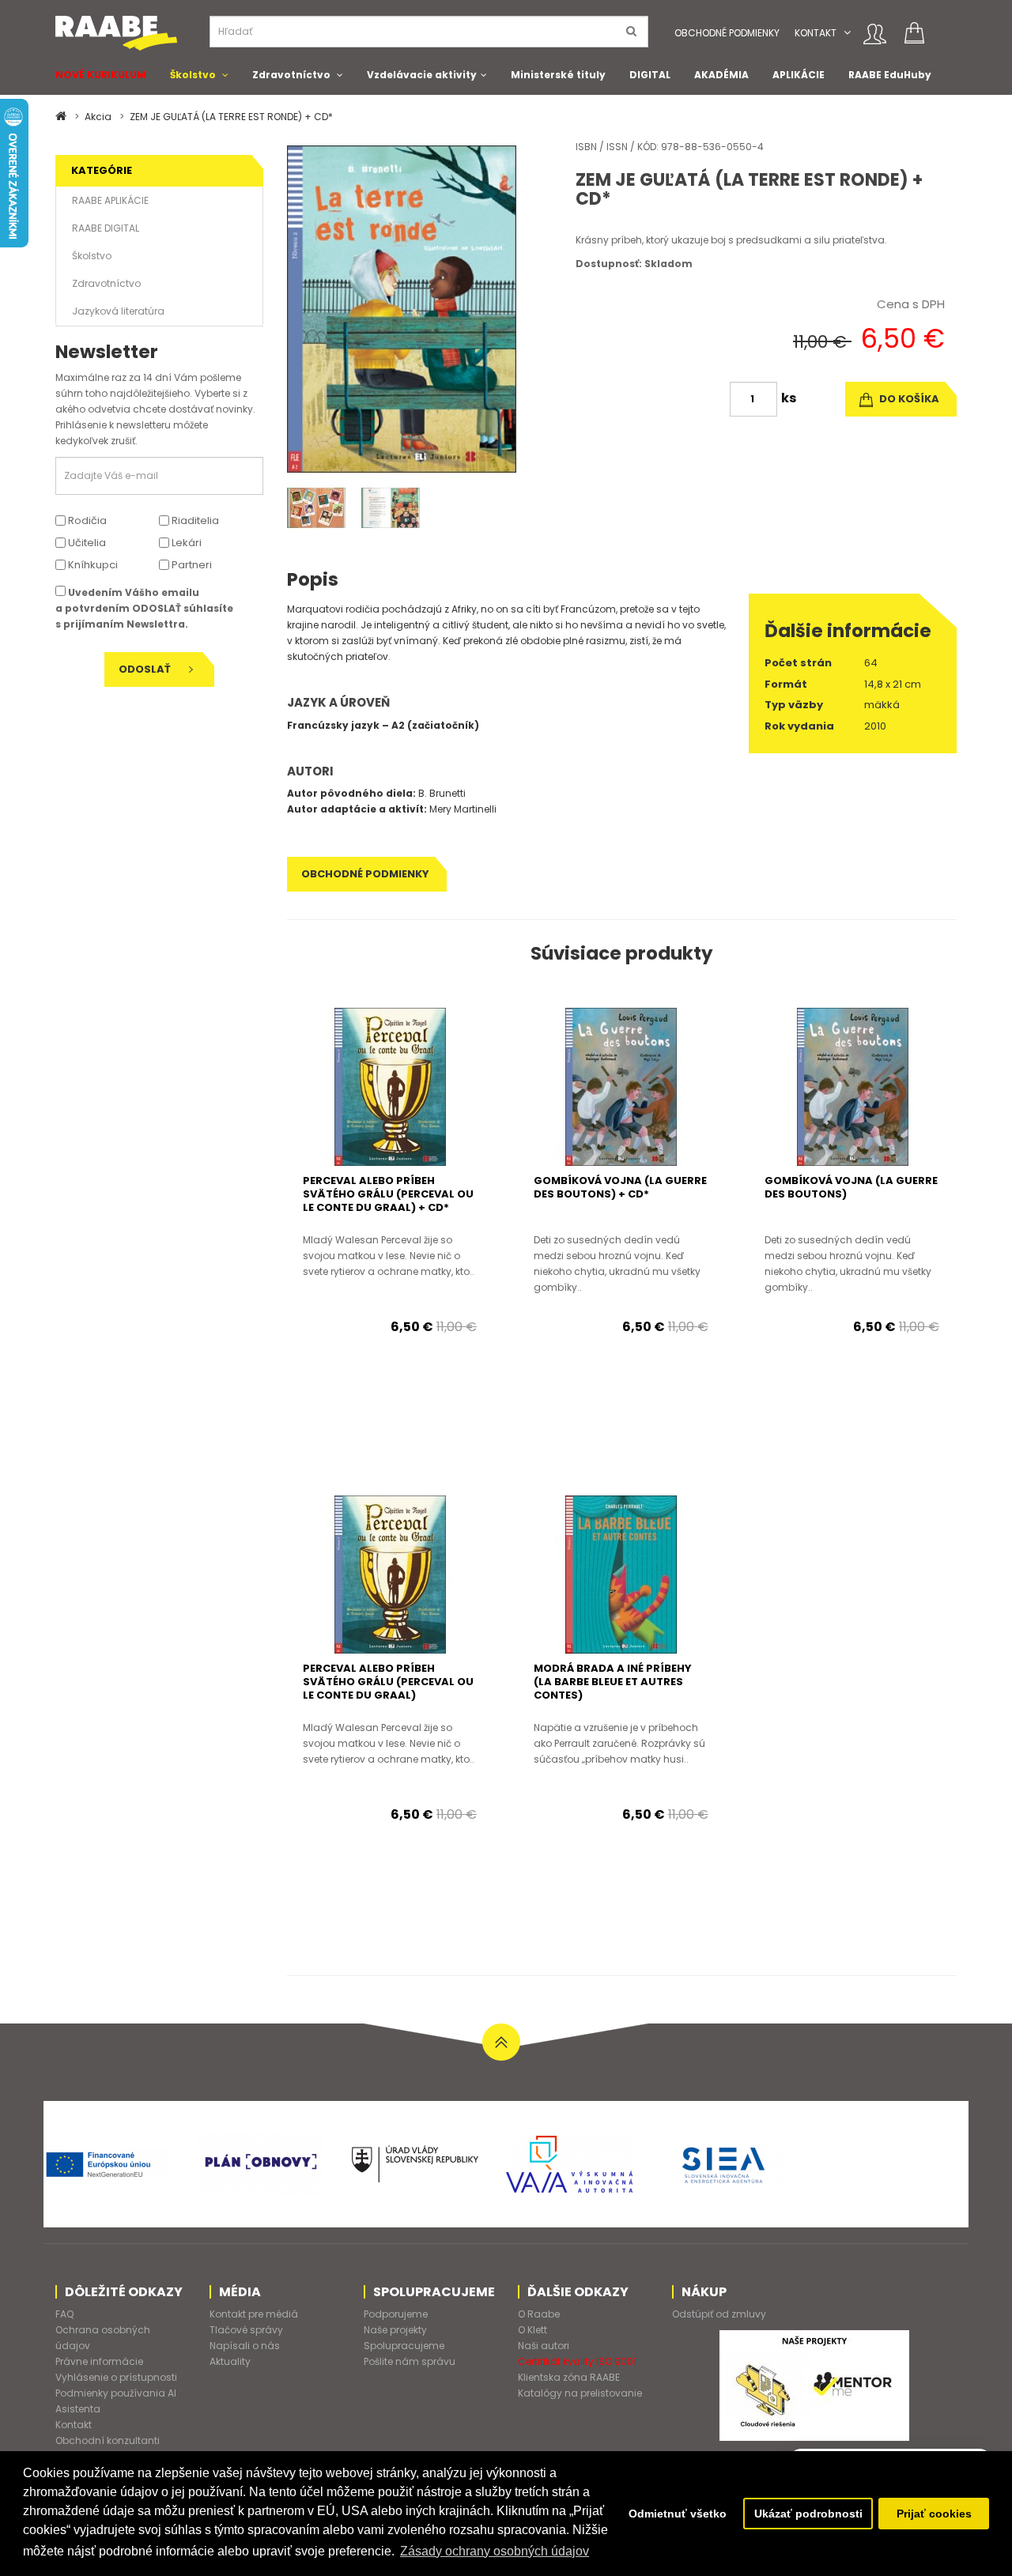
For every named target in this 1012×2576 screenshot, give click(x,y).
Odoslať (146, 669)
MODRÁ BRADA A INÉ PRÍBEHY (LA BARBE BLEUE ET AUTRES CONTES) (613, 1682)
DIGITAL (650, 75)
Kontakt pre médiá (254, 2314)
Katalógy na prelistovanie (580, 2393)
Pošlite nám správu (410, 2361)
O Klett (532, 2330)
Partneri (191, 565)
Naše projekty (395, 2330)
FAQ (64, 2314)
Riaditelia (194, 520)
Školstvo (193, 75)
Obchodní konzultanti (108, 2440)
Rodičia (86, 520)
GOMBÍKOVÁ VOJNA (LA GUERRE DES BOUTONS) (851, 1187)
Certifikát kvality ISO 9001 (577, 2361)
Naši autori (544, 2346)
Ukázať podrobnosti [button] (808, 2514)
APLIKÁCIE (799, 75)
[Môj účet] (875, 34)
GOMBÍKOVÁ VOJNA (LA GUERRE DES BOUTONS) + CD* (620, 1187)
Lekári (185, 543)
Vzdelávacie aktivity (422, 75)
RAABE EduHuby (890, 75)
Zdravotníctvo (291, 75)
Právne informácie (99, 2361)
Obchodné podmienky (727, 33)
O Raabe (539, 2314)
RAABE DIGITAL (106, 228)
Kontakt (816, 33)
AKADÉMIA (721, 75)
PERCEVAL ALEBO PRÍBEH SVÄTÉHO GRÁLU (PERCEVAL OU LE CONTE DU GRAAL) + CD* (388, 1194)
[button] (847, 33)
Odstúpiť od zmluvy (719, 2314)
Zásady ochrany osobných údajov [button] (495, 2551)
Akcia (98, 117)
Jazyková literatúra (118, 311)
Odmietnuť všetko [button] (678, 2514)
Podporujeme (396, 2314)
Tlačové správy (246, 2330)
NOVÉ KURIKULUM (101, 75)
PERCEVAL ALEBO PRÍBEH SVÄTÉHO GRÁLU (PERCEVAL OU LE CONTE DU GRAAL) (388, 1682)
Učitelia (86, 543)
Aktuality (230, 2361)
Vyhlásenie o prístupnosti (116, 2377)
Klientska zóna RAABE (569, 2377)
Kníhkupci (92, 565)
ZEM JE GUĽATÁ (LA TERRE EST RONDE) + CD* (231, 117)
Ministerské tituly (558, 75)
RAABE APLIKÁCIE (110, 200)
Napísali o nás (245, 2346)
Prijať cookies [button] (934, 2514)
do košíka (908, 399)
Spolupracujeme (404, 2346)
